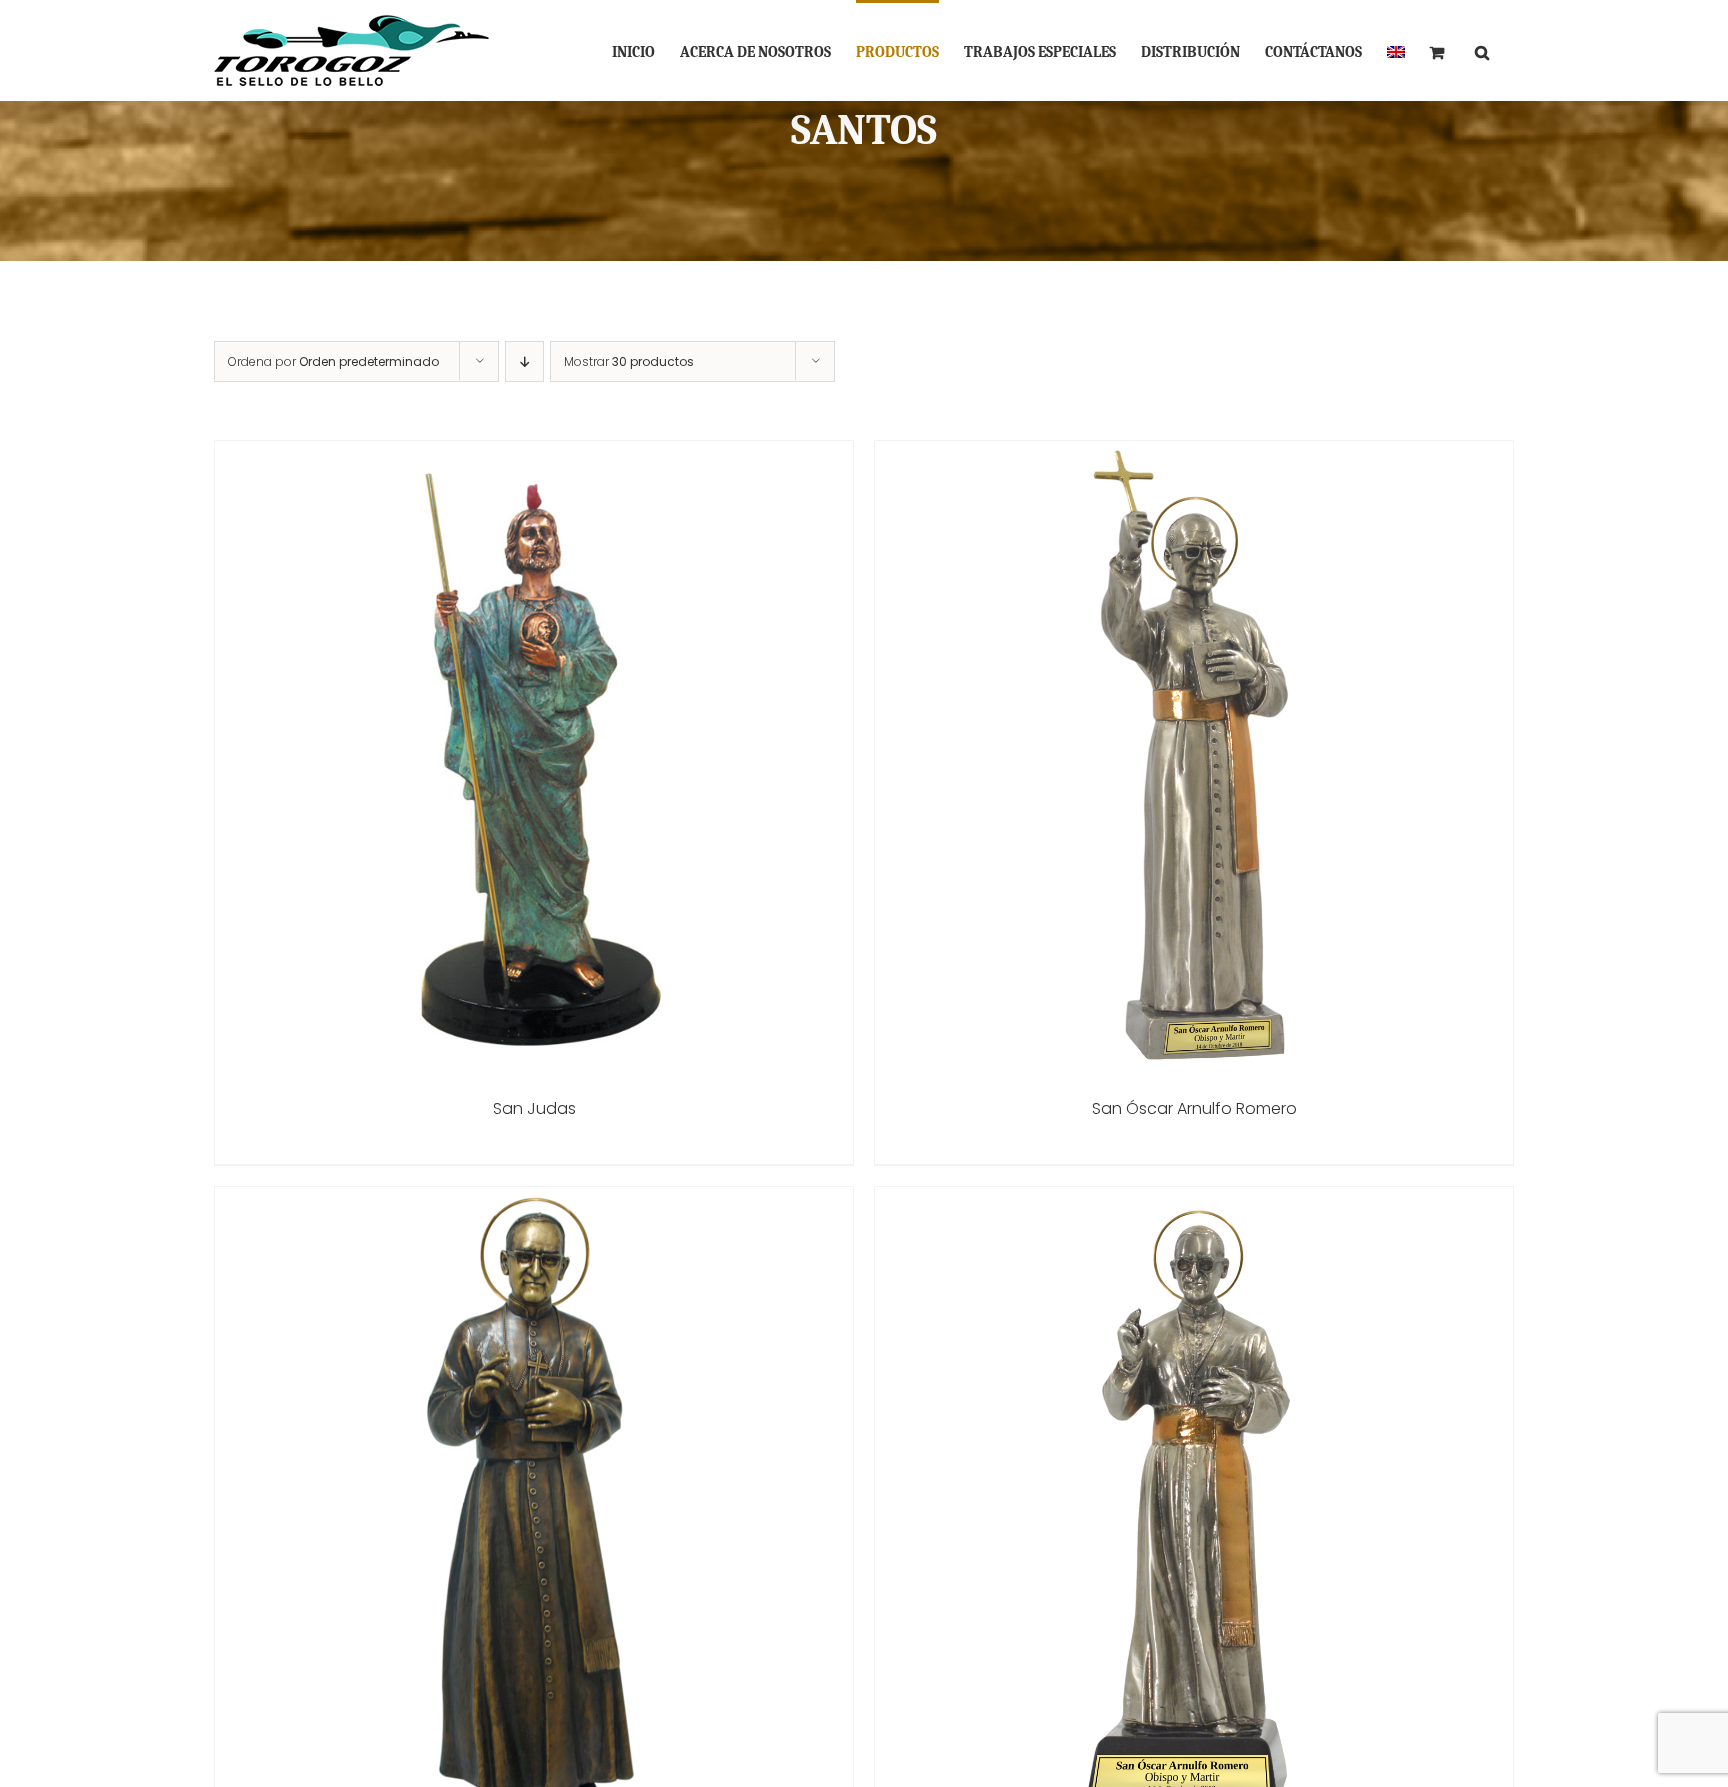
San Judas (534, 1108)
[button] (1482, 50)
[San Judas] (534, 454)
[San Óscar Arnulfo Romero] (1194, 454)
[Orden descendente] (524, 361)
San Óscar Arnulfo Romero (1194, 1108)
